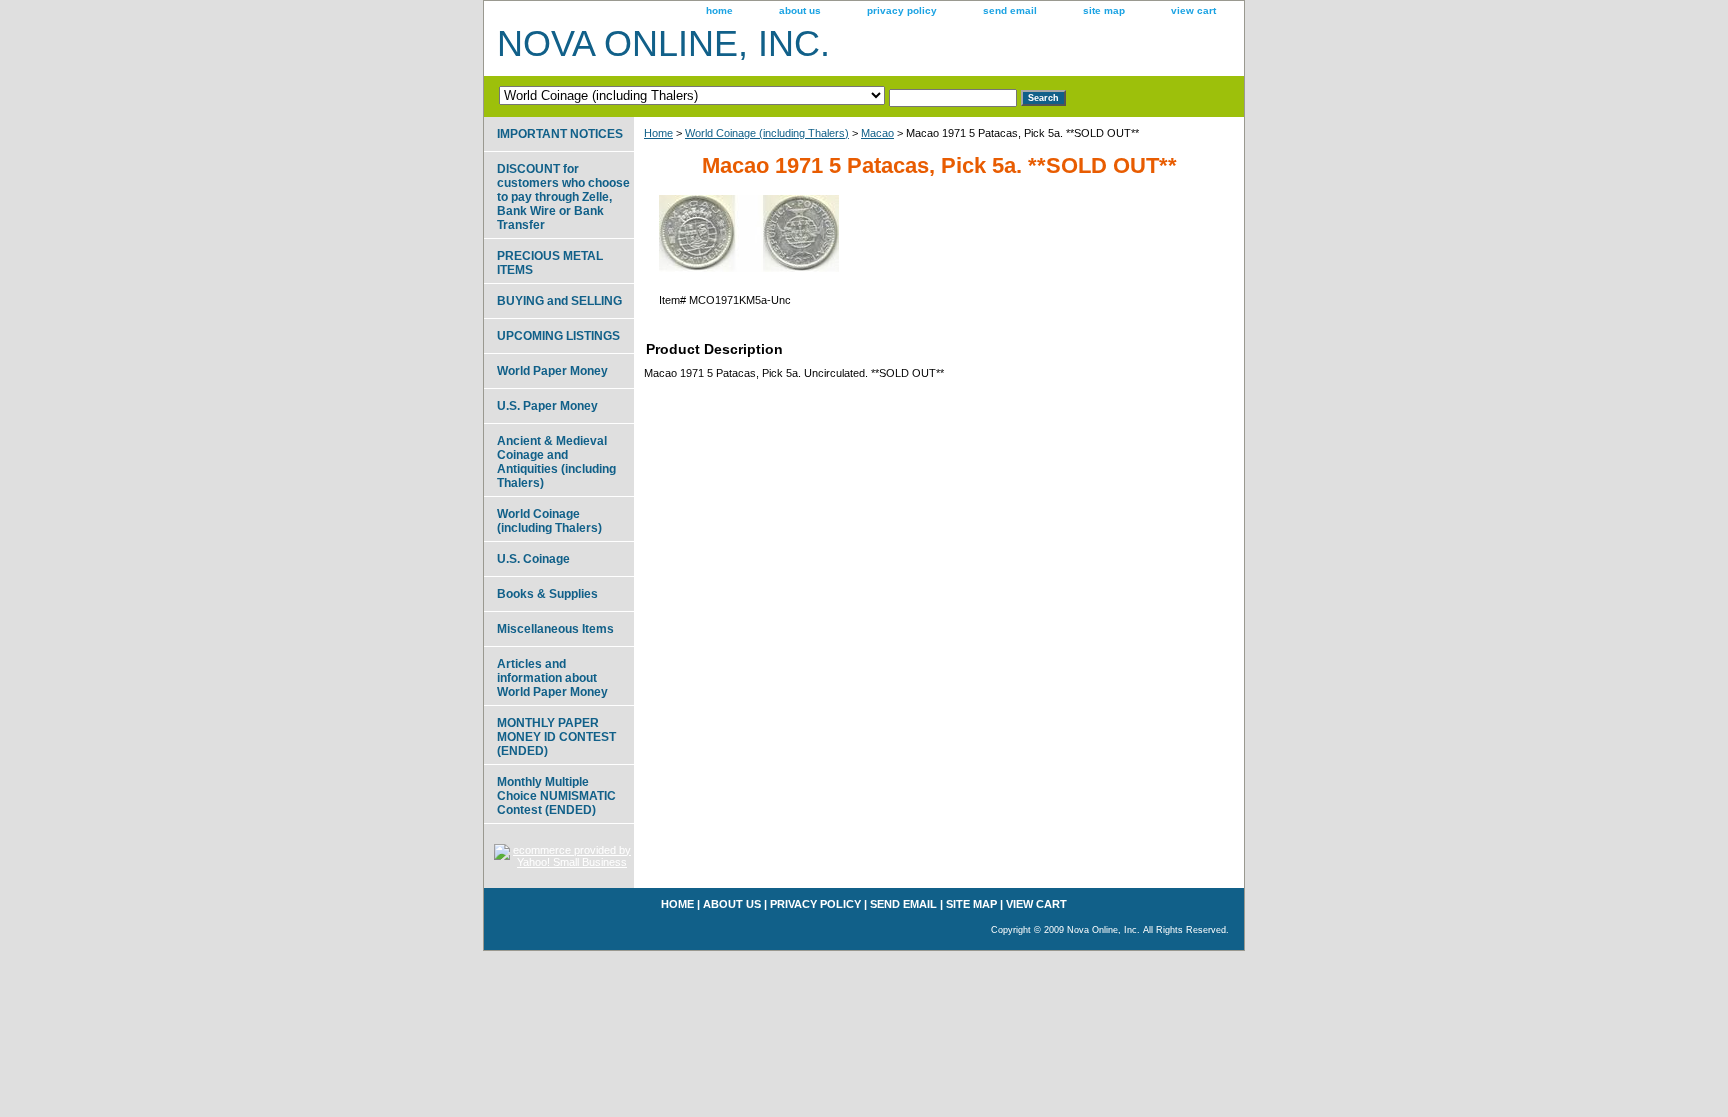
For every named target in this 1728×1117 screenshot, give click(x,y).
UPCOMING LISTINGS (558, 336)
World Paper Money (552, 371)
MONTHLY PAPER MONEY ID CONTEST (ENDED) (556, 737)
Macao (877, 133)
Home (658, 133)
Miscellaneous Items (555, 629)
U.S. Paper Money (547, 406)
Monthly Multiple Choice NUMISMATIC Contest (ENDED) (556, 796)
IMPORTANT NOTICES (560, 134)
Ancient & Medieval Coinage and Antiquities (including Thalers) (556, 462)
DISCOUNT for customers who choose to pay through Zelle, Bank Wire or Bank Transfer (563, 197)
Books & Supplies (547, 594)
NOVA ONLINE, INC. (663, 43)
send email (1010, 10)
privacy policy (902, 10)
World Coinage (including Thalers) (767, 133)
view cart (1193, 10)
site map (1104, 10)
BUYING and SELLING (559, 301)
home (719, 10)
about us (800, 10)
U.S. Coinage (533, 559)
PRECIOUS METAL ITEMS (550, 263)
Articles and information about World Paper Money (552, 678)
